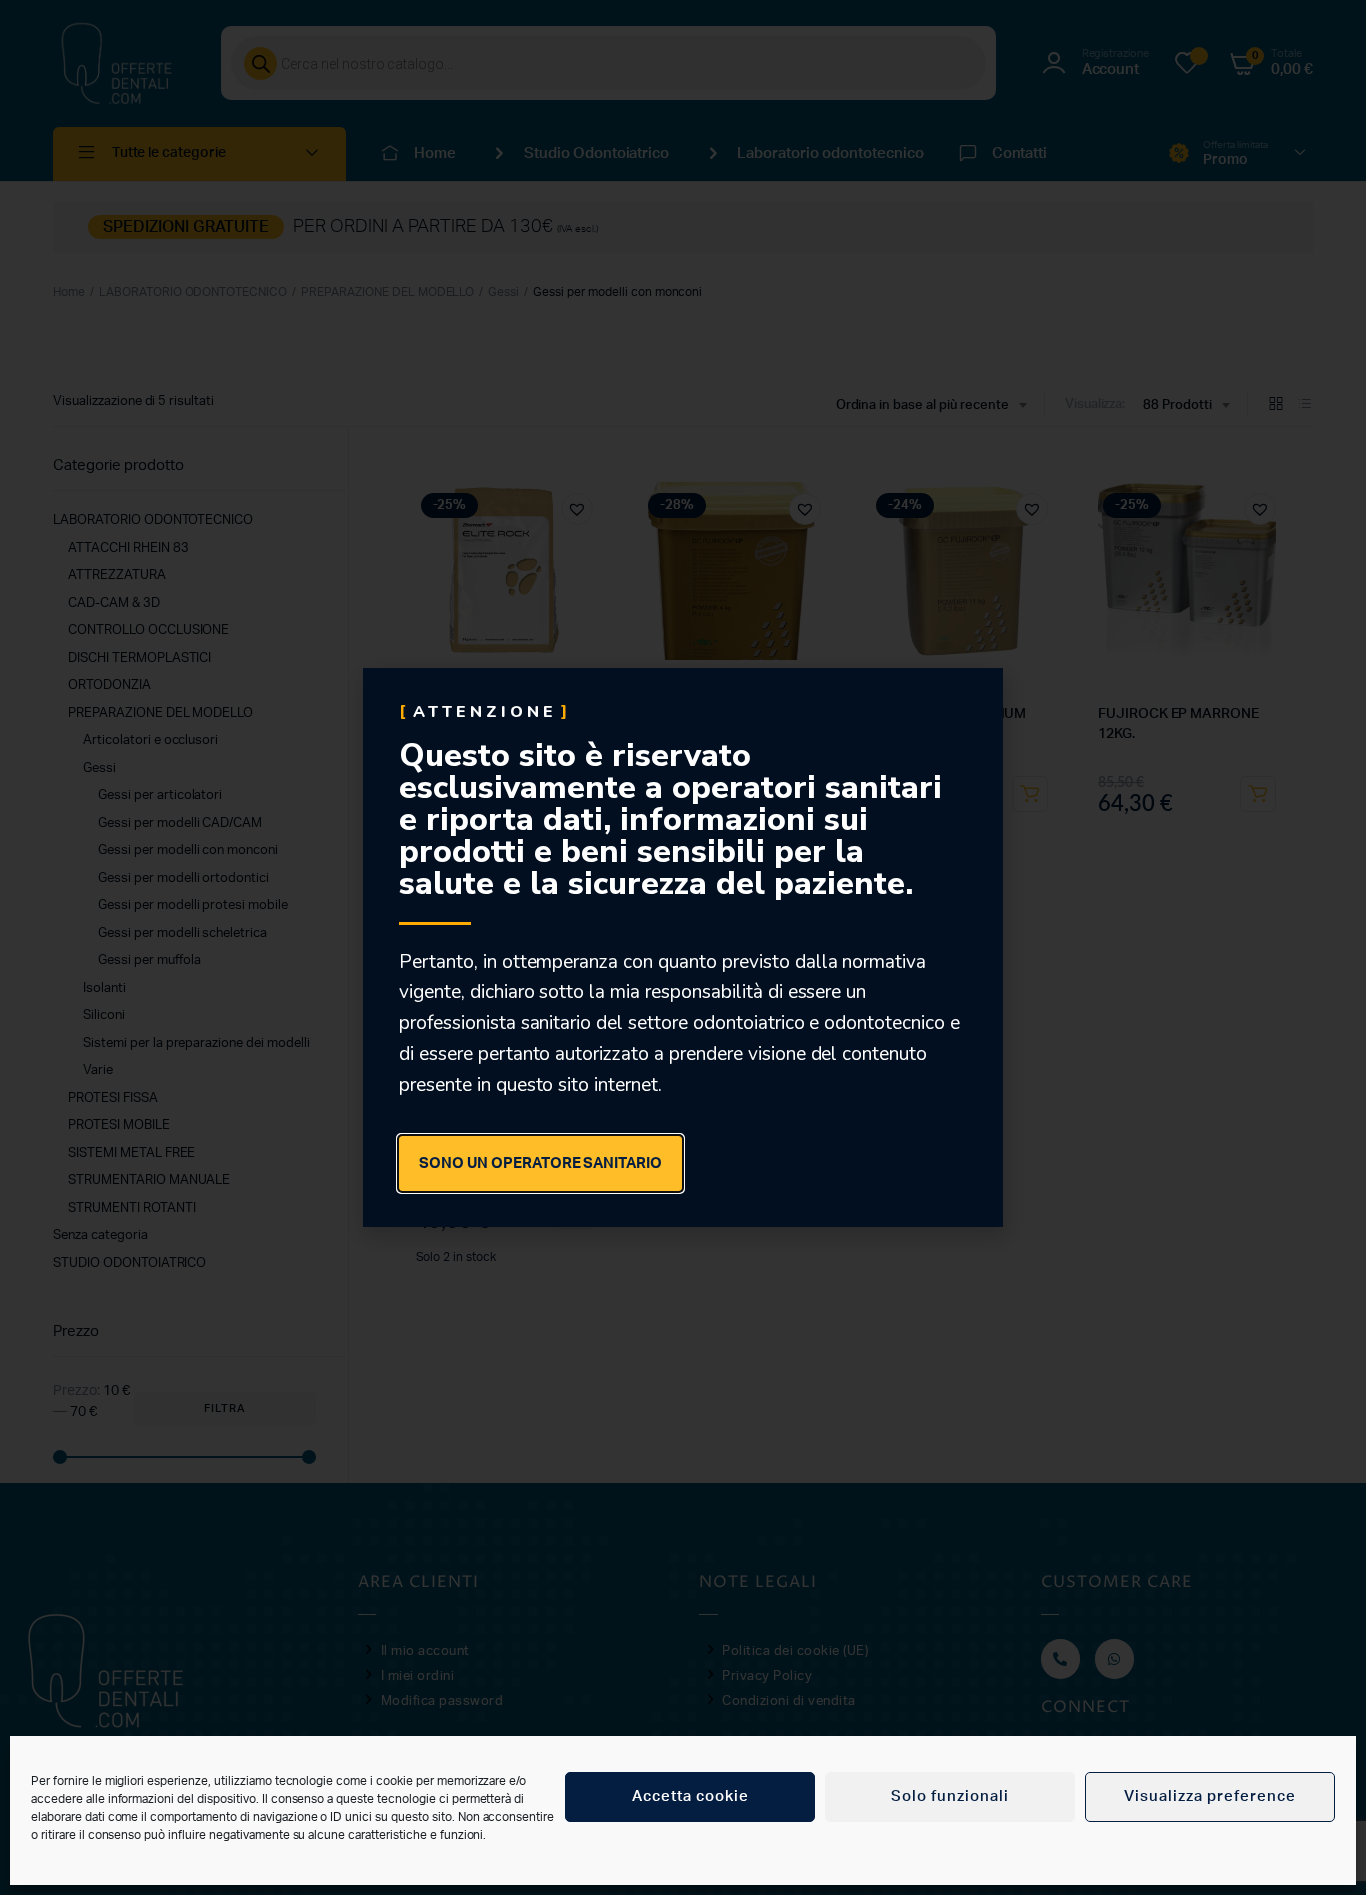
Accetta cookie (690, 1796)
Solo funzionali (950, 1796)
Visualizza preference (1210, 1796)
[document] (683, 947)
